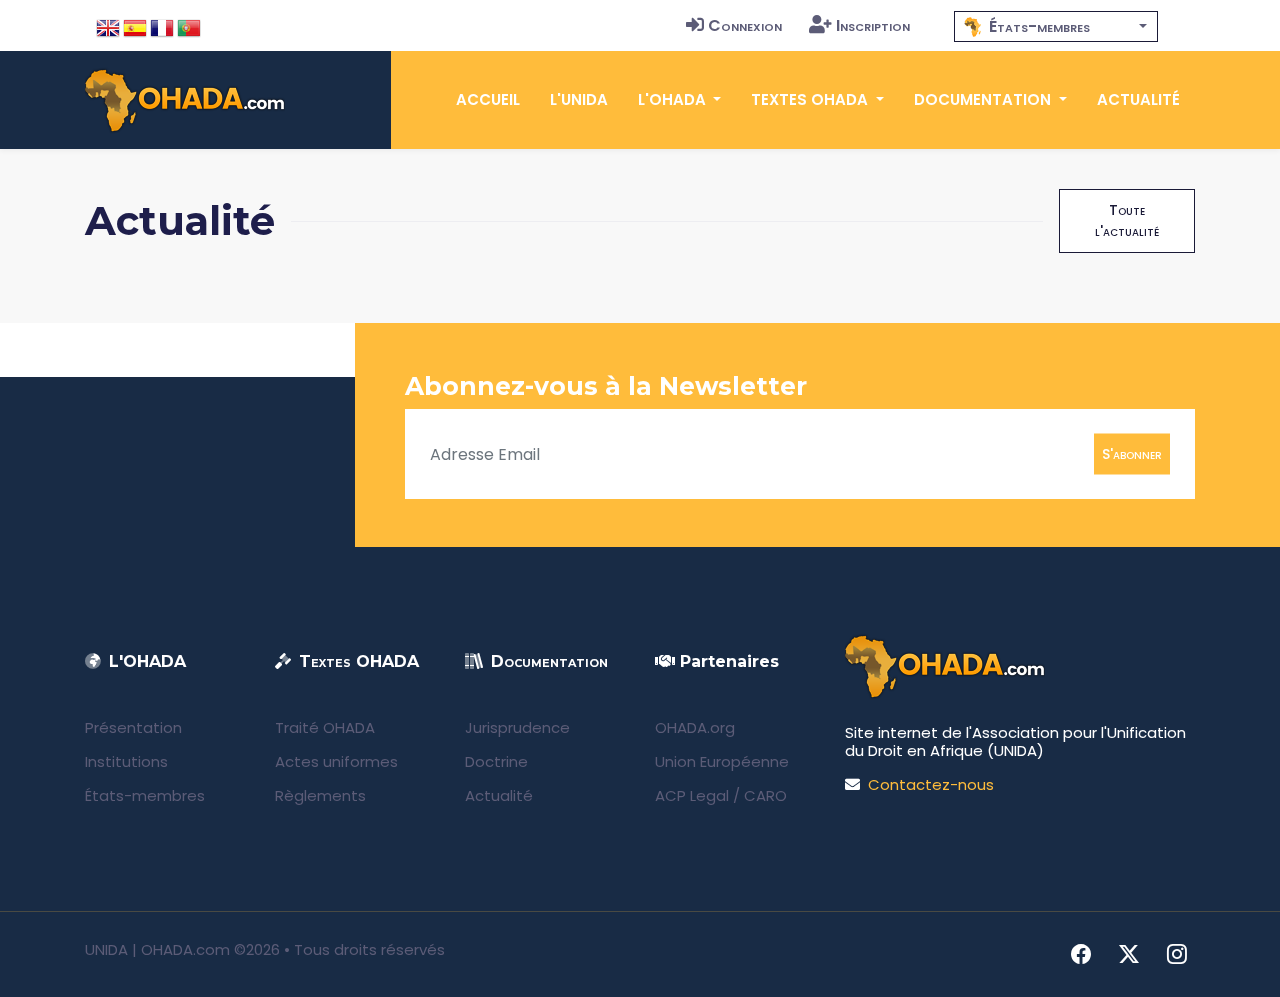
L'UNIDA (579, 99)
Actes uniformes (336, 761)
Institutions (126, 761)
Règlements (320, 795)
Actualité (1138, 99)
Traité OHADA (325, 727)
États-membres (145, 795)
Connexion (745, 25)
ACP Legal (692, 795)
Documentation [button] (984, 99)
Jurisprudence (517, 727)
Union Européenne (722, 761)
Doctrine (496, 761)
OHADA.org (695, 727)
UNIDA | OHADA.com (157, 949)
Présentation (133, 727)
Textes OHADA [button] (811, 99)
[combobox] (1056, 26)
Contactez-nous (931, 784)
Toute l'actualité (1127, 220)
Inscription (873, 25)
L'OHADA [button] (674, 99)
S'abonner (1132, 454)
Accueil (488, 99)
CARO (765, 795)
